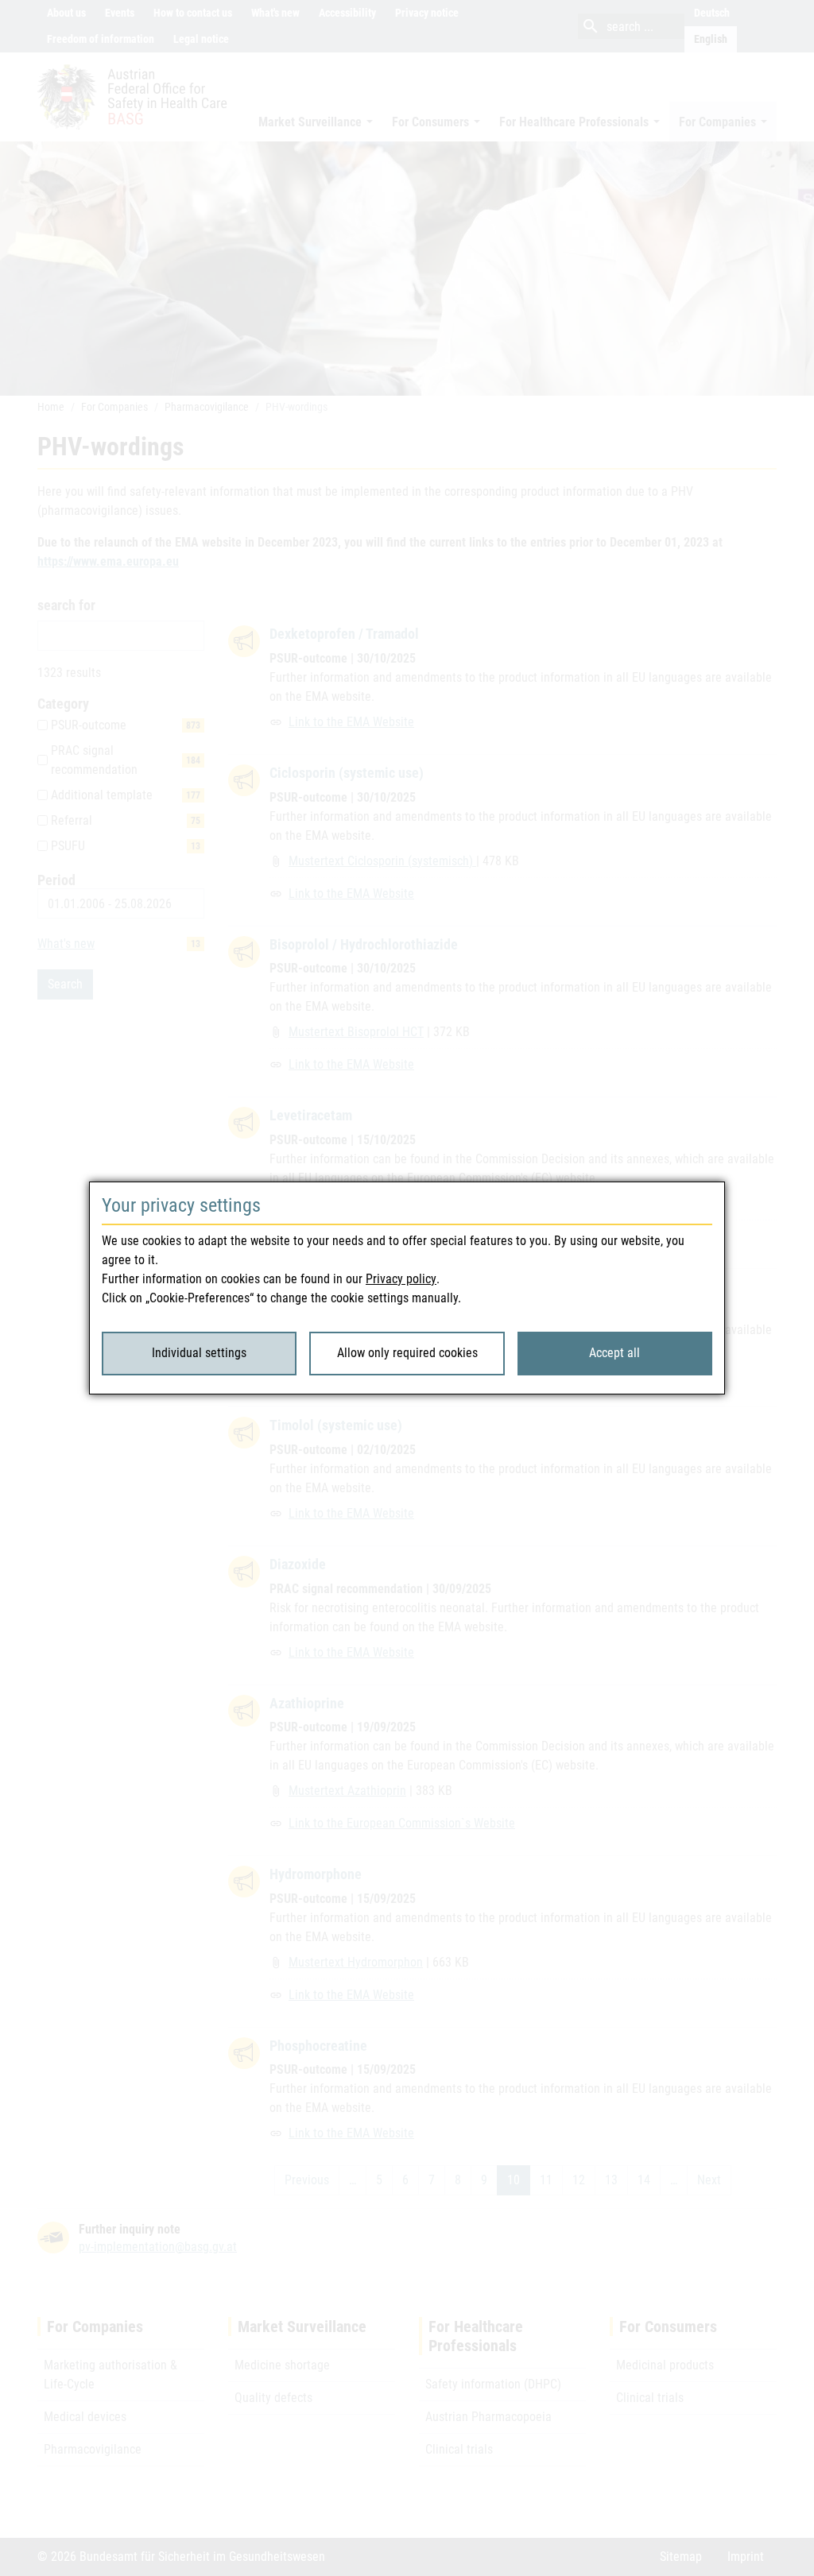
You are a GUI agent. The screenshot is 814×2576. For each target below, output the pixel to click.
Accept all (614, 1353)
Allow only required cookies (407, 1353)
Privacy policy (401, 1279)
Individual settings (199, 1353)
